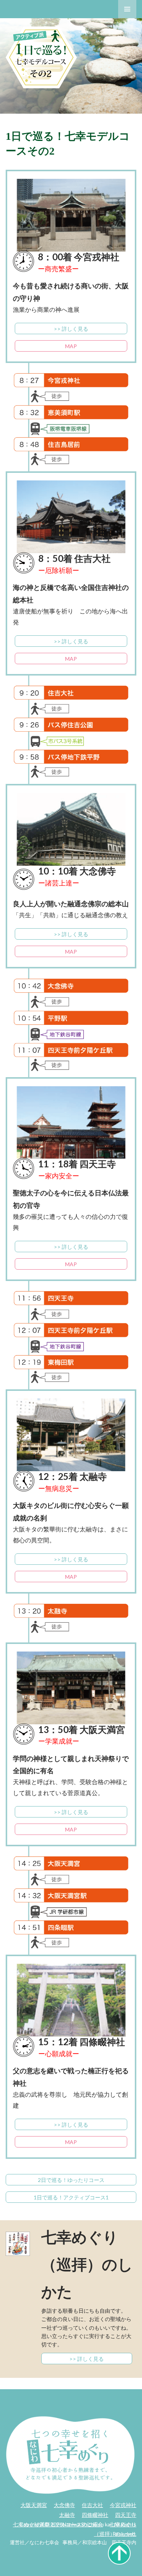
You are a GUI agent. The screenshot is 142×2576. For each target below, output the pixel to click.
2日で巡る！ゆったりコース (71, 2180)
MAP (71, 346)
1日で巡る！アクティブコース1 (71, 2197)
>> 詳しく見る (71, 329)
